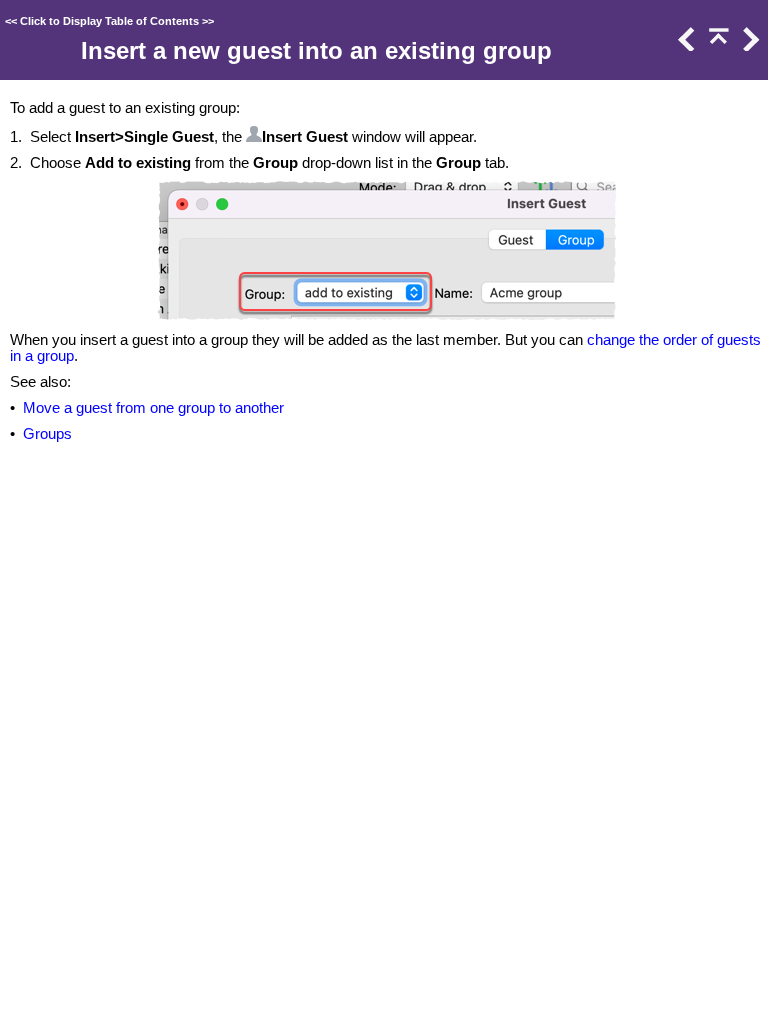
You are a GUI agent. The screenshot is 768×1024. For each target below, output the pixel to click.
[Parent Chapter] (717, 46)
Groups (47, 434)
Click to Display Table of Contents (109, 21)
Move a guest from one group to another (153, 408)
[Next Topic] (749, 46)
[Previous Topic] (685, 46)
